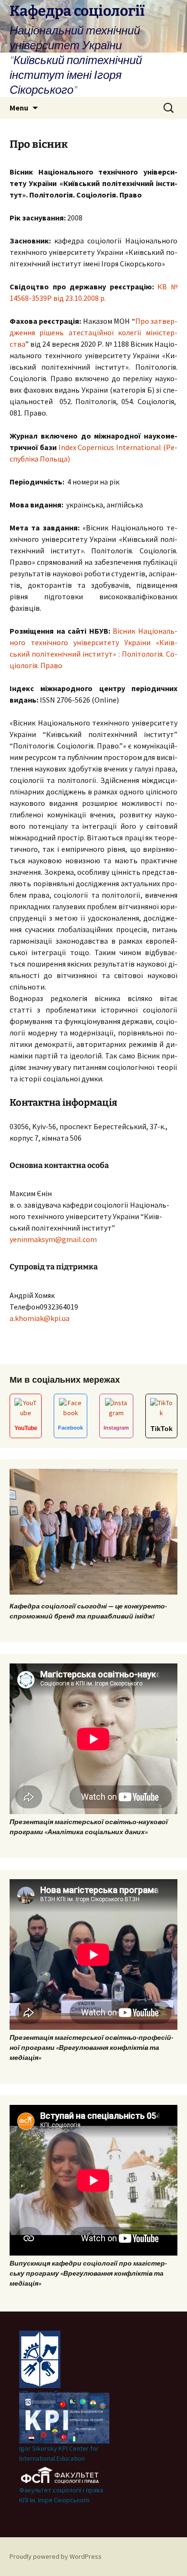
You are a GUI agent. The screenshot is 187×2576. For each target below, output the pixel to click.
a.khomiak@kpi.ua (40, 1318)
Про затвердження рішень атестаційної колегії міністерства (93, 332)
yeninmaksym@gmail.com (53, 1239)
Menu (19, 108)
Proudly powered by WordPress (56, 2556)
